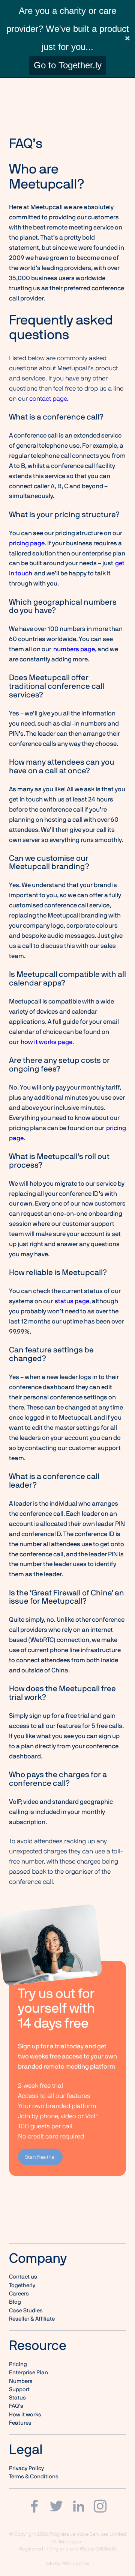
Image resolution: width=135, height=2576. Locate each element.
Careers (19, 2294)
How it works (25, 2415)
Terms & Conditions (34, 2476)
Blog (15, 2302)
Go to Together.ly (68, 65)
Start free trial (40, 2157)
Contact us (23, 2277)
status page (72, 1301)
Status (17, 2398)
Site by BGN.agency (67, 2563)
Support (19, 2389)
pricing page (27, 543)
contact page (48, 398)
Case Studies (26, 2310)
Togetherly (22, 2285)
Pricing (18, 2364)
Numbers (21, 2381)
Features (20, 2423)
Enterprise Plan (28, 2372)
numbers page (74, 649)
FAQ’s (16, 2406)
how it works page (46, 1042)
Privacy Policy (26, 2468)
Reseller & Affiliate (32, 2319)
